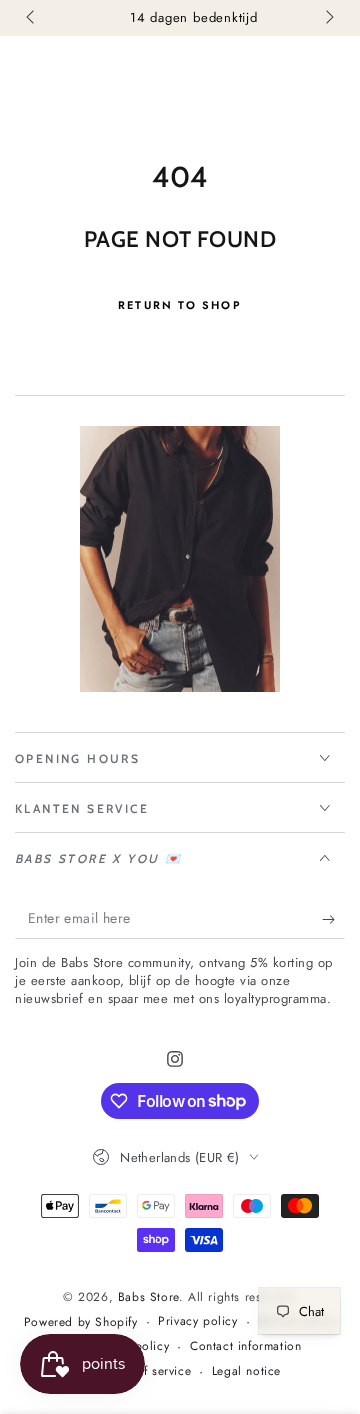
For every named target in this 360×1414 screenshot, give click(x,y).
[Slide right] (328, 18)
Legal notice (246, 1371)
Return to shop (180, 305)
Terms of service (146, 1371)
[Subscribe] (333, 919)
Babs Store (148, 1297)
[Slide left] (32, 18)
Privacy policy (197, 1321)
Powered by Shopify (81, 1322)
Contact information (245, 1346)
